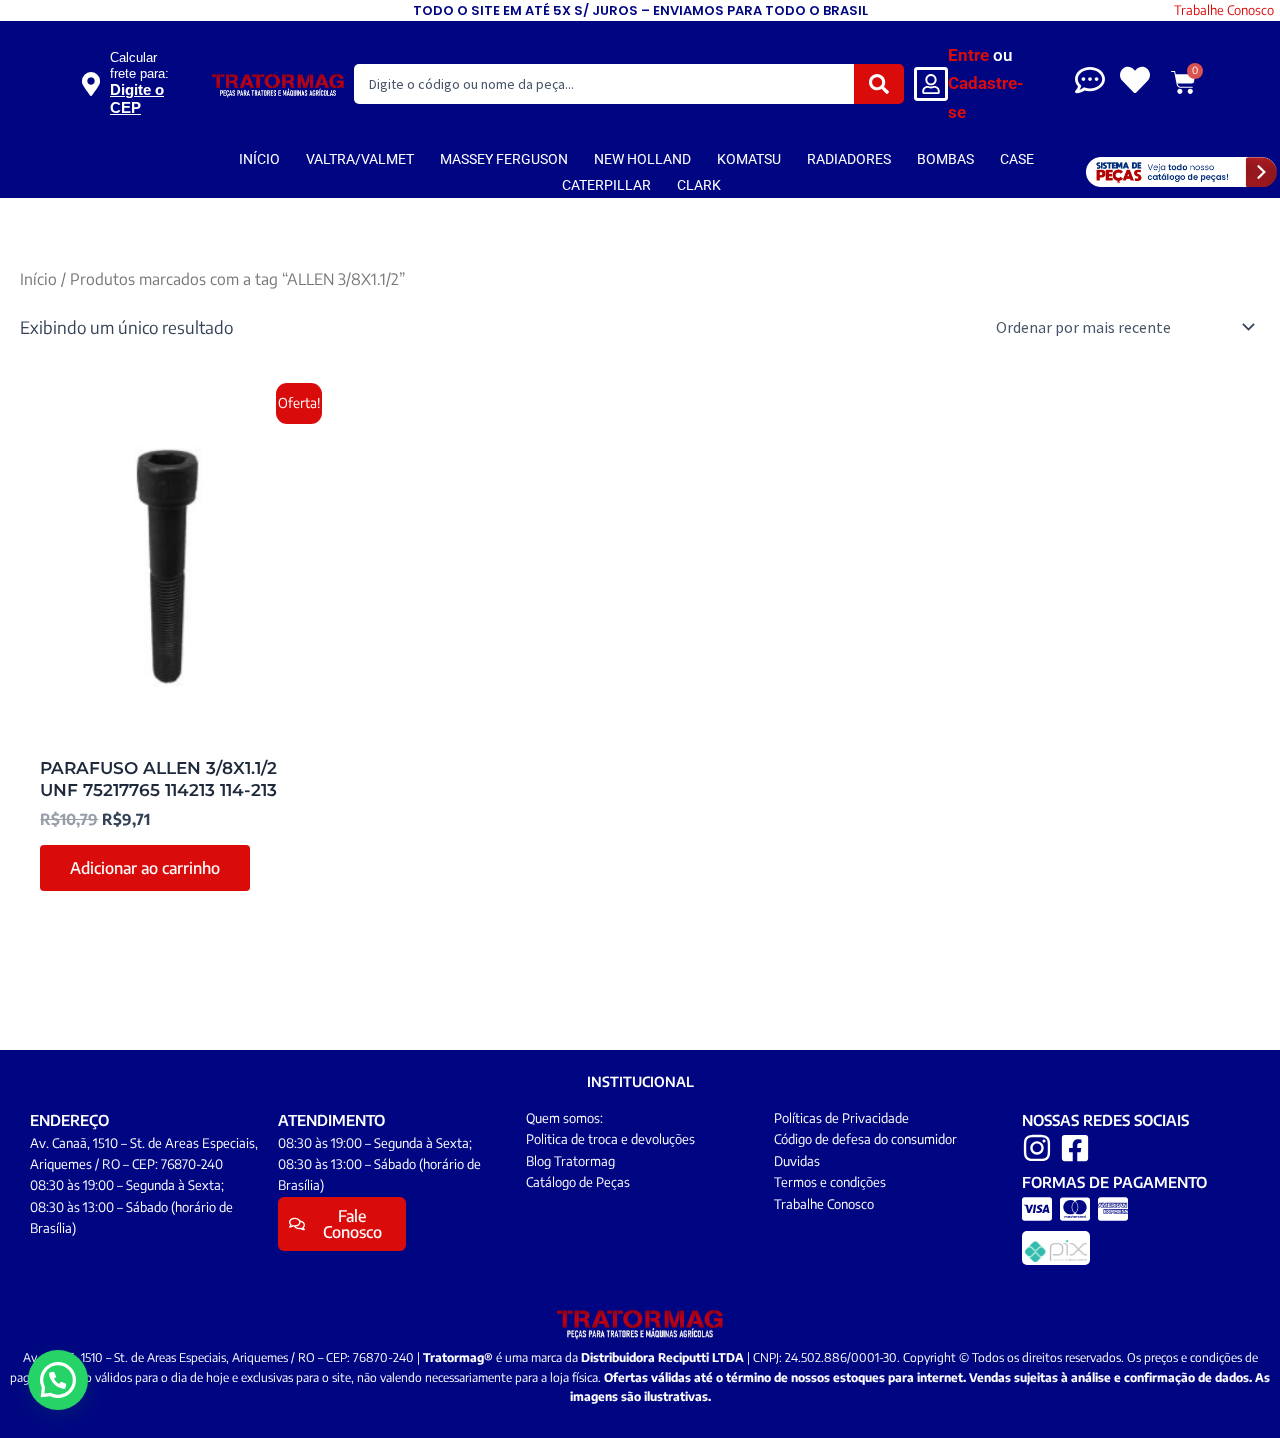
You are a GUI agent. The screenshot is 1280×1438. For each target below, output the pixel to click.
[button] (58, 1380)
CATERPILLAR (606, 185)
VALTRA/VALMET (360, 159)
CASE (1017, 159)
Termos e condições (830, 1182)
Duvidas (797, 1161)
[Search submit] (879, 84)
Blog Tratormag (570, 1161)
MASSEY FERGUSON (504, 159)
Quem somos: (564, 1118)
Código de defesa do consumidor (865, 1139)
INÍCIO (259, 159)
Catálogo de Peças (578, 1182)
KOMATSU (749, 159)
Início (38, 278)
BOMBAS (945, 159)
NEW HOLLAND (642, 159)
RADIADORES (849, 159)
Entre (968, 55)
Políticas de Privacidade (841, 1118)
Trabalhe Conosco (1224, 10)
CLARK (699, 185)
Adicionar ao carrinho (145, 868)
